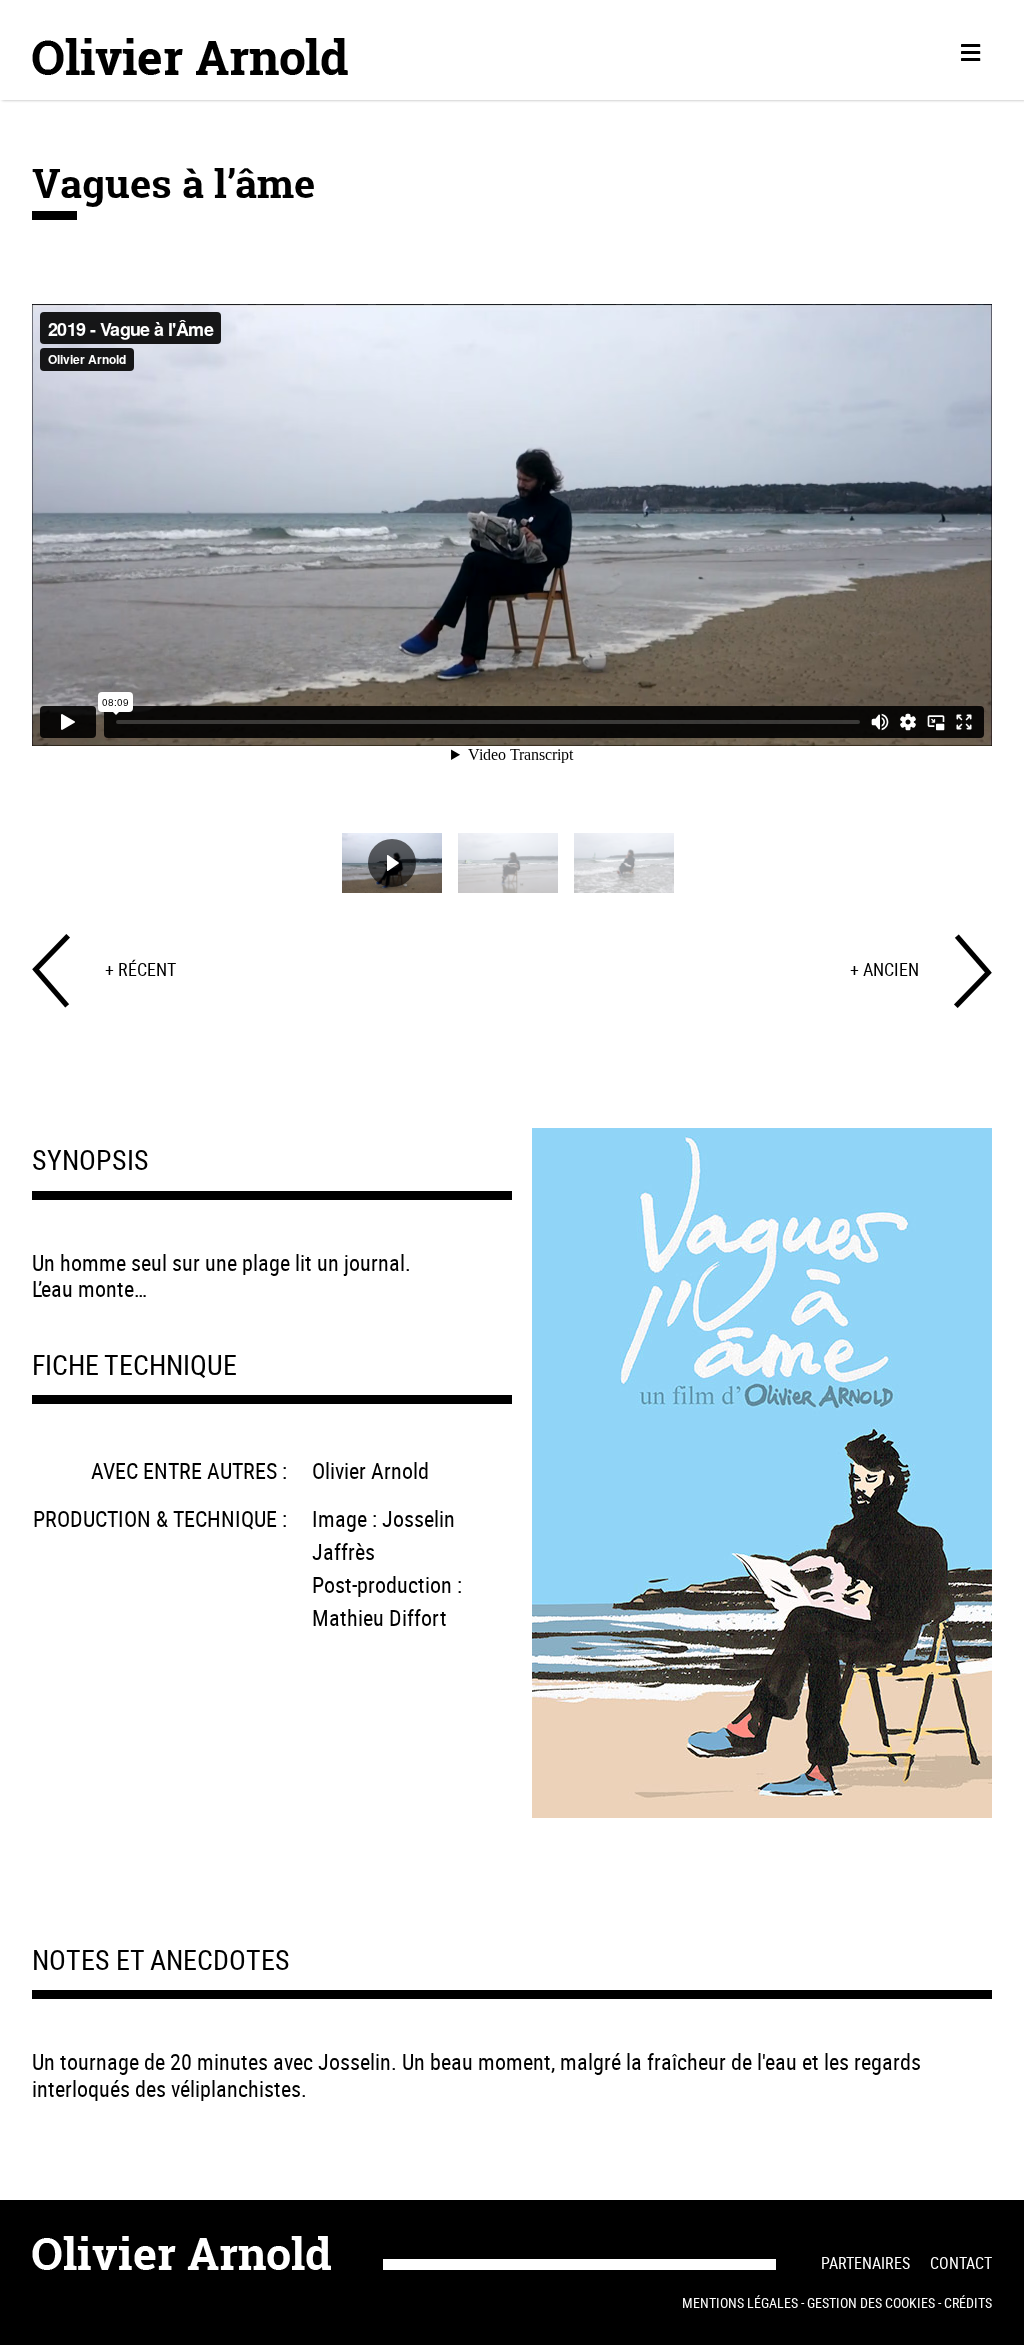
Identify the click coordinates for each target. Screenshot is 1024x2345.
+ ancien (884, 969)
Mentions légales (740, 2302)
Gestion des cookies (871, 2302)
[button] (392, 863)
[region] (512, 579)
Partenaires (865, 2263)
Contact (961, 2263)
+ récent (140, 969)
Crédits (968, 2302)
